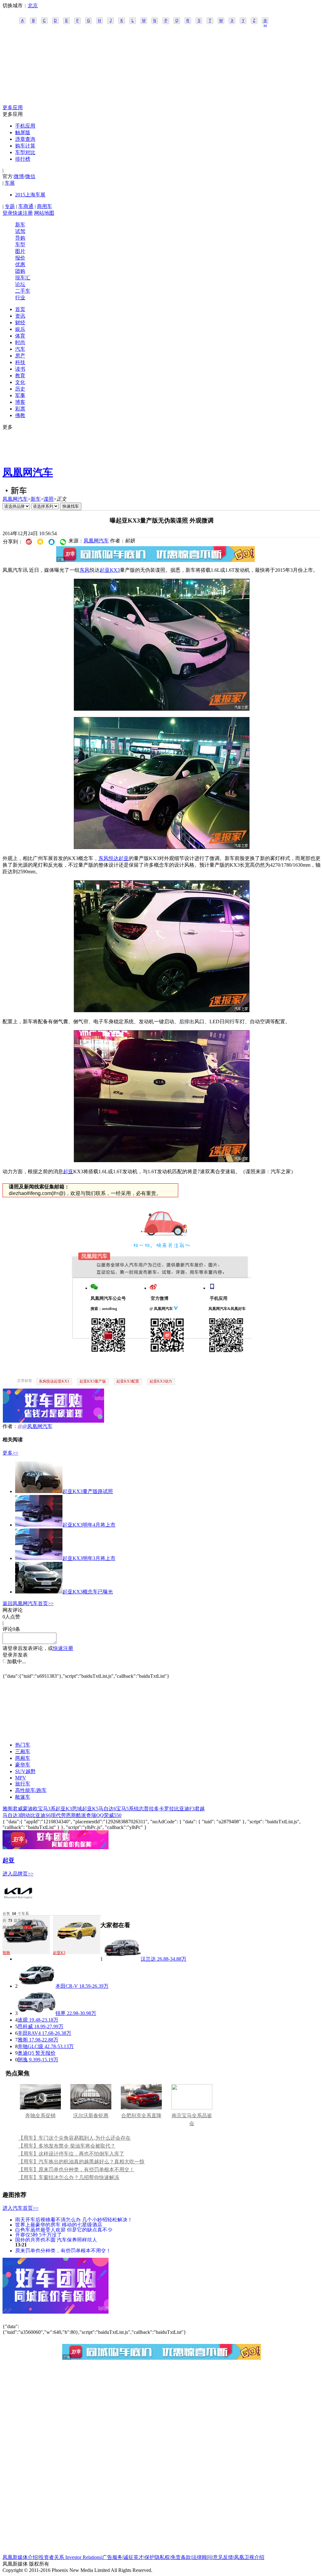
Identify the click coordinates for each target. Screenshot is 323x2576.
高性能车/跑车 (31, 1790)
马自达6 (107, 1809)
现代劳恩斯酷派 (68, 1815)
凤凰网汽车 (28, 472)
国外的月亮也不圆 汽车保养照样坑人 (56, 2240)
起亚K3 (64, 1809)
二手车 (23, 291)
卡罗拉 (167, 1809)
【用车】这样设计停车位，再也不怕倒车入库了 (71, 2154)
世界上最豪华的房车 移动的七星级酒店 (59, 2224)
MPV (21, 1778)
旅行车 (23, 1784)
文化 (20, 382)
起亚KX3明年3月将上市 (89, 1558)
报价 (20, 258)
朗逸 (23, 2060)
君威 (18, 1809)
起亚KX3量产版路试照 (88, 1491)
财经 (20, 323)
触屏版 (23, 132)
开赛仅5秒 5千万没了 (38, 2235)
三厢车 (23, 1751)
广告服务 (112, 2557)
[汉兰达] (122, 1959)
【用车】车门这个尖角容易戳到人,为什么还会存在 (74, 2138)
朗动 (25, 1815)
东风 (85, 570)
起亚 (68, 1171)
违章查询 (25, 139)
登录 (8, 213)
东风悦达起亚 (114, 858)
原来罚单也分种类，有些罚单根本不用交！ (63, 2250)
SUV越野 (25, 1771)
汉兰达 (148, 1959)
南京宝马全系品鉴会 (192, 2119)
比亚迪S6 (41, 1815)
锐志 (139, 1809)
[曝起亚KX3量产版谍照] (162, 709)
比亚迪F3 (184, 1809)
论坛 (20, 284)
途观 (23, 2020)
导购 (20, 238)
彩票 (20, 409)
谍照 (49, 499)
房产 (20, 356)
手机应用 (25, 126)
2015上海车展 (30, 195)
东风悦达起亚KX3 (54, 1381)
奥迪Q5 (26, 2053)
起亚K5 (90, 1809)
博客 (20, 402)
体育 (20, 336)
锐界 (61, 2013)
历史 (20, 389)
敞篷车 (23, 1797)
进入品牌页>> (18, 1874)
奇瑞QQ (95, 1815)
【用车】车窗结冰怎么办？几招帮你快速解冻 (69, 2177)
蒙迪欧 (30, 1809)
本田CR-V (67, 1986)
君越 (200, 1809)
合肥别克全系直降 (141, 2116)
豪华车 (23, 1765)
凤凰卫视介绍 (249, 2557)
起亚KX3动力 (161, 1381)
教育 (20, 376)
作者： (10, 1426)
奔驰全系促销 (40, 2116)
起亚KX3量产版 (93, 1381)
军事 (20, 395)
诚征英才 (133, 2557)
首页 (20, 309)
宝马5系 (125, 1809)
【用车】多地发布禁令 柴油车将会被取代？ (67, 2146)
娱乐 (20, 329)
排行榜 (23, 159)
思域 (77, 1809)
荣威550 (113, 1815)
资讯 (20, 316)
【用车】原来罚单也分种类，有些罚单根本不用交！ (76, 2170)
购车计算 (25, 146)
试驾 (20, 231)
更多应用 (13, 108)
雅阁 (8, 1809)
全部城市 (265, 21)
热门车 (23, 1745)
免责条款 (181, 2557)
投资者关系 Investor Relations (70, 2557)
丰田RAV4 (29, 2033)
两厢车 (23, 1758)
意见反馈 (223, 2557)
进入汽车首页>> (21, 2208)
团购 (20, 271)
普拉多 (151, 1809)
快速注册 (23, 213)
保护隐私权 (157, 2557)
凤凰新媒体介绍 (20, 2557)
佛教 (20, 415)
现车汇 (23, 278)
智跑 (27, 1927)
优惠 (20, 264)
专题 (10, 206)
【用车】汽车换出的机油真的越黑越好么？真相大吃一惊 (81, 2162)
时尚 (20, 342)
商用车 (44, 206)
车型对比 (25, 152)
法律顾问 (202, 2557)
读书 (20, 369)
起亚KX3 (110, 570)
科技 (20, 362)
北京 (33, 6)
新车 (20, 225)
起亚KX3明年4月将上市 (89, 1525)
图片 (20, 251)
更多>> (10, 1453)
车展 (10, 183)
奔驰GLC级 (30, 2046)
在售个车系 (16, 1914)
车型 (20, 245)
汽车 (20, 349)
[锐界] (37, 2013)
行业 (20, 298)
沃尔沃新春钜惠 (91, 2116)
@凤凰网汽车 (37, 1426)
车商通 (26, 206)
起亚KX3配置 (128, 1381)
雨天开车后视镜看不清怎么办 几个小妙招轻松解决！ (74, 2219)
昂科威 (25, 2026)
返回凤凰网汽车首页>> (28, 1603)
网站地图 (44, 213)
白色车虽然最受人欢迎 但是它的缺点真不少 (64, 2229)
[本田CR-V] (37, 1986)
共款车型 (14, 1921)
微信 (30, 176)
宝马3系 (47, 1809)
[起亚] (18, 1907)
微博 (19, 176)
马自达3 (11, 1815)
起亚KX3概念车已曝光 (88, 1592)
